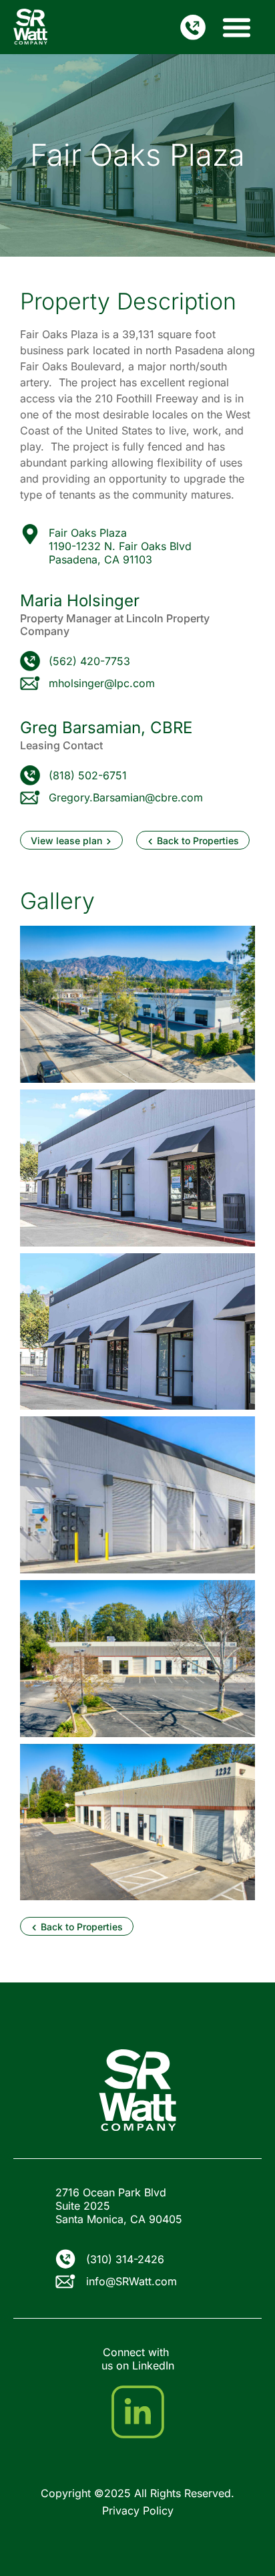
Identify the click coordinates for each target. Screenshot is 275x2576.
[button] (237, 27)
